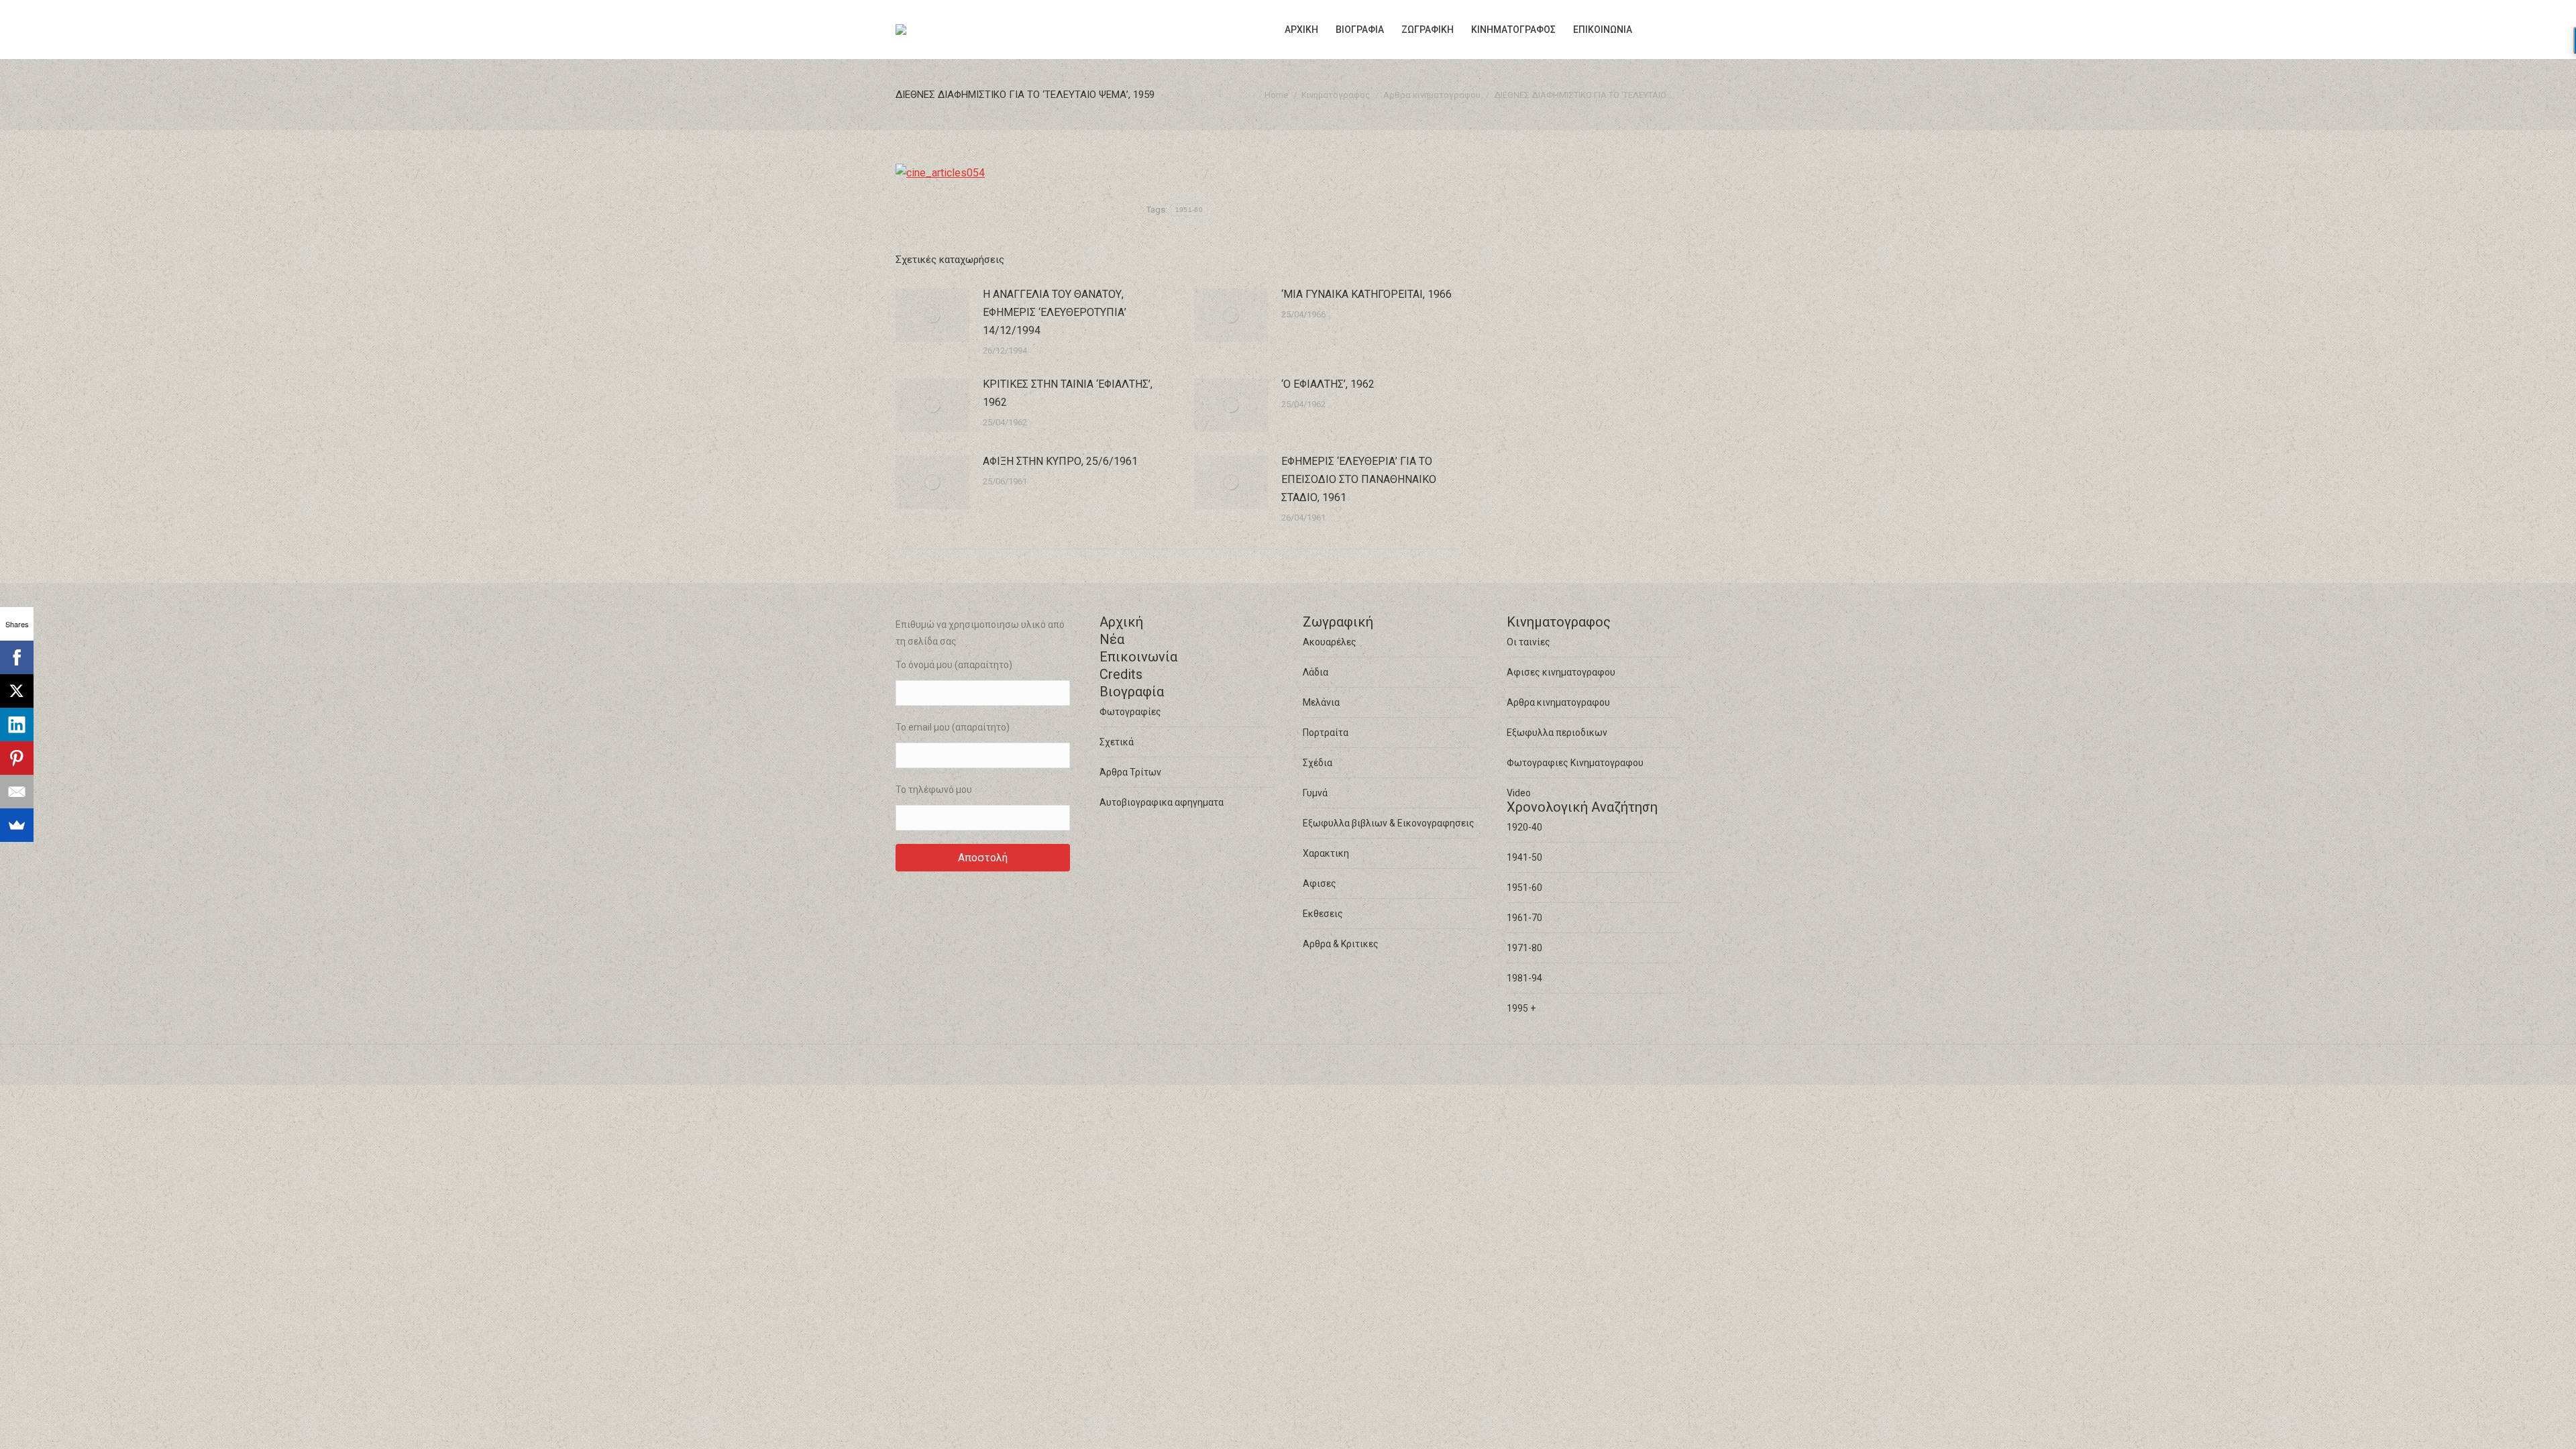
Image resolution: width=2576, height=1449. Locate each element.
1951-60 (1189, 210)
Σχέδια (1318, 763)
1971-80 (1524, 948)
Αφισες (1320, 883)
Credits (1121, 674)
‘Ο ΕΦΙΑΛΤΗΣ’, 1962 (1328, 384)
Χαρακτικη (1326, 853)
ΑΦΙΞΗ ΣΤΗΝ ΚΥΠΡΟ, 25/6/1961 (1060, 461)
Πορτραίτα (1326, 733)
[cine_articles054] (940, 173)
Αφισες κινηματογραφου (1561, 672)
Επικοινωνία (1138, 657)
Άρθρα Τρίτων (1130, 772)
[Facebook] (17, 657)
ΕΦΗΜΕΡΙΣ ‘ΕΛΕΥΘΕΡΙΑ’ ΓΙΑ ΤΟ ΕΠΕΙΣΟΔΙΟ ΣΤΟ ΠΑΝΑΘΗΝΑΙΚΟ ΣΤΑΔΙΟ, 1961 (1359, 479)
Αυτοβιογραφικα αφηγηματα (1162, 802)
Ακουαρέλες (1330, 642)
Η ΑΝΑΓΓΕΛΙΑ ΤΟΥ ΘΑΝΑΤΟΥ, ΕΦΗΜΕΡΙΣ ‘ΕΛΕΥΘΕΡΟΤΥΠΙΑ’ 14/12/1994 (1055, 312)
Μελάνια (1321, 702)
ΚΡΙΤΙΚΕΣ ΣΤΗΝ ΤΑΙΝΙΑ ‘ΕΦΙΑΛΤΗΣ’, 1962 (1068, 393)
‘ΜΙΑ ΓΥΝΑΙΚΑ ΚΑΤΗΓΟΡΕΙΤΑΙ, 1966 (1366, 294)
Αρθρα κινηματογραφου (1558, 702)
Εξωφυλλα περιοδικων (1557, 733)
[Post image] (932, 315)
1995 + (1521, 1008)
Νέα (1112, 639)
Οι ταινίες (1528, 642)
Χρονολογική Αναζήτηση (1582, 807)
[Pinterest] (17, 758)
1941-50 (1524, 857)
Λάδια (1316, 672)
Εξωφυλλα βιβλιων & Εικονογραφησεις (1389, 823)
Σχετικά (1117, 742)
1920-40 (1524, 827)
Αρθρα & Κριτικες (1341, 944)
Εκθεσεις (1323, 914)
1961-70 (1524, 918)
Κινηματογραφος (1559, 622)
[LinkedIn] (17, 724)
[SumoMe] (17, 825)
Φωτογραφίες (1130, 712)
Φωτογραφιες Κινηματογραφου (1575, 763)
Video (1519, 793)
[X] (17, 691)
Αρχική (1121, 622)
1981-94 (1524, 978)
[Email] (17, 792)
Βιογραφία (1132, 692)
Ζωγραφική (1338, 622)
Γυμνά (1315, 793)
